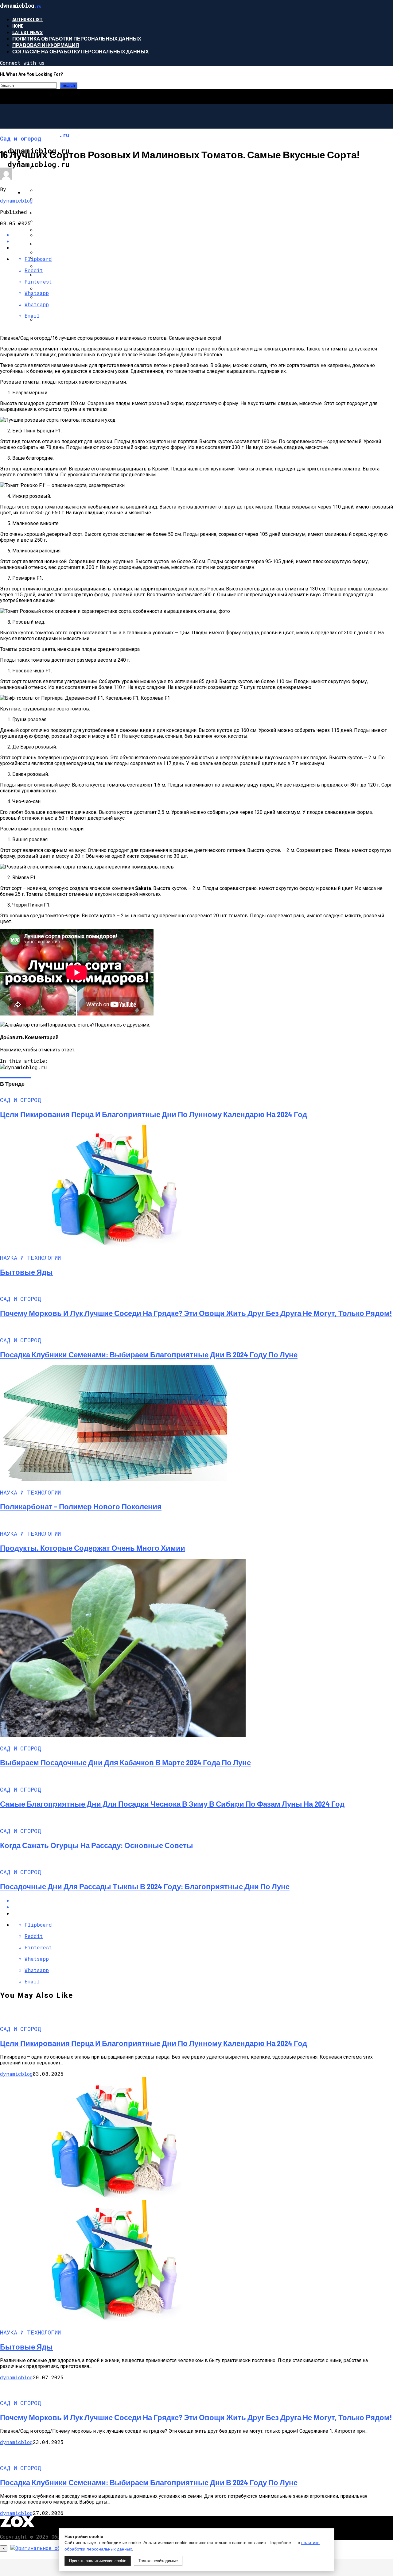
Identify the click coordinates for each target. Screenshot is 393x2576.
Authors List (27, 19)
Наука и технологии (52, 192)
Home (18, 26)
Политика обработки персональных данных (77, 39)
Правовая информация (46, 45)
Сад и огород (42, 161)
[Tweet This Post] (203, 1907)
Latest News (27, 32)
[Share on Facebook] (203, 235)
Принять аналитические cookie (98, 2561)
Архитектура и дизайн (55, 223)
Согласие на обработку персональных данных (81, 51)
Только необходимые (158, 2561)
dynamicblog (16, 201)
